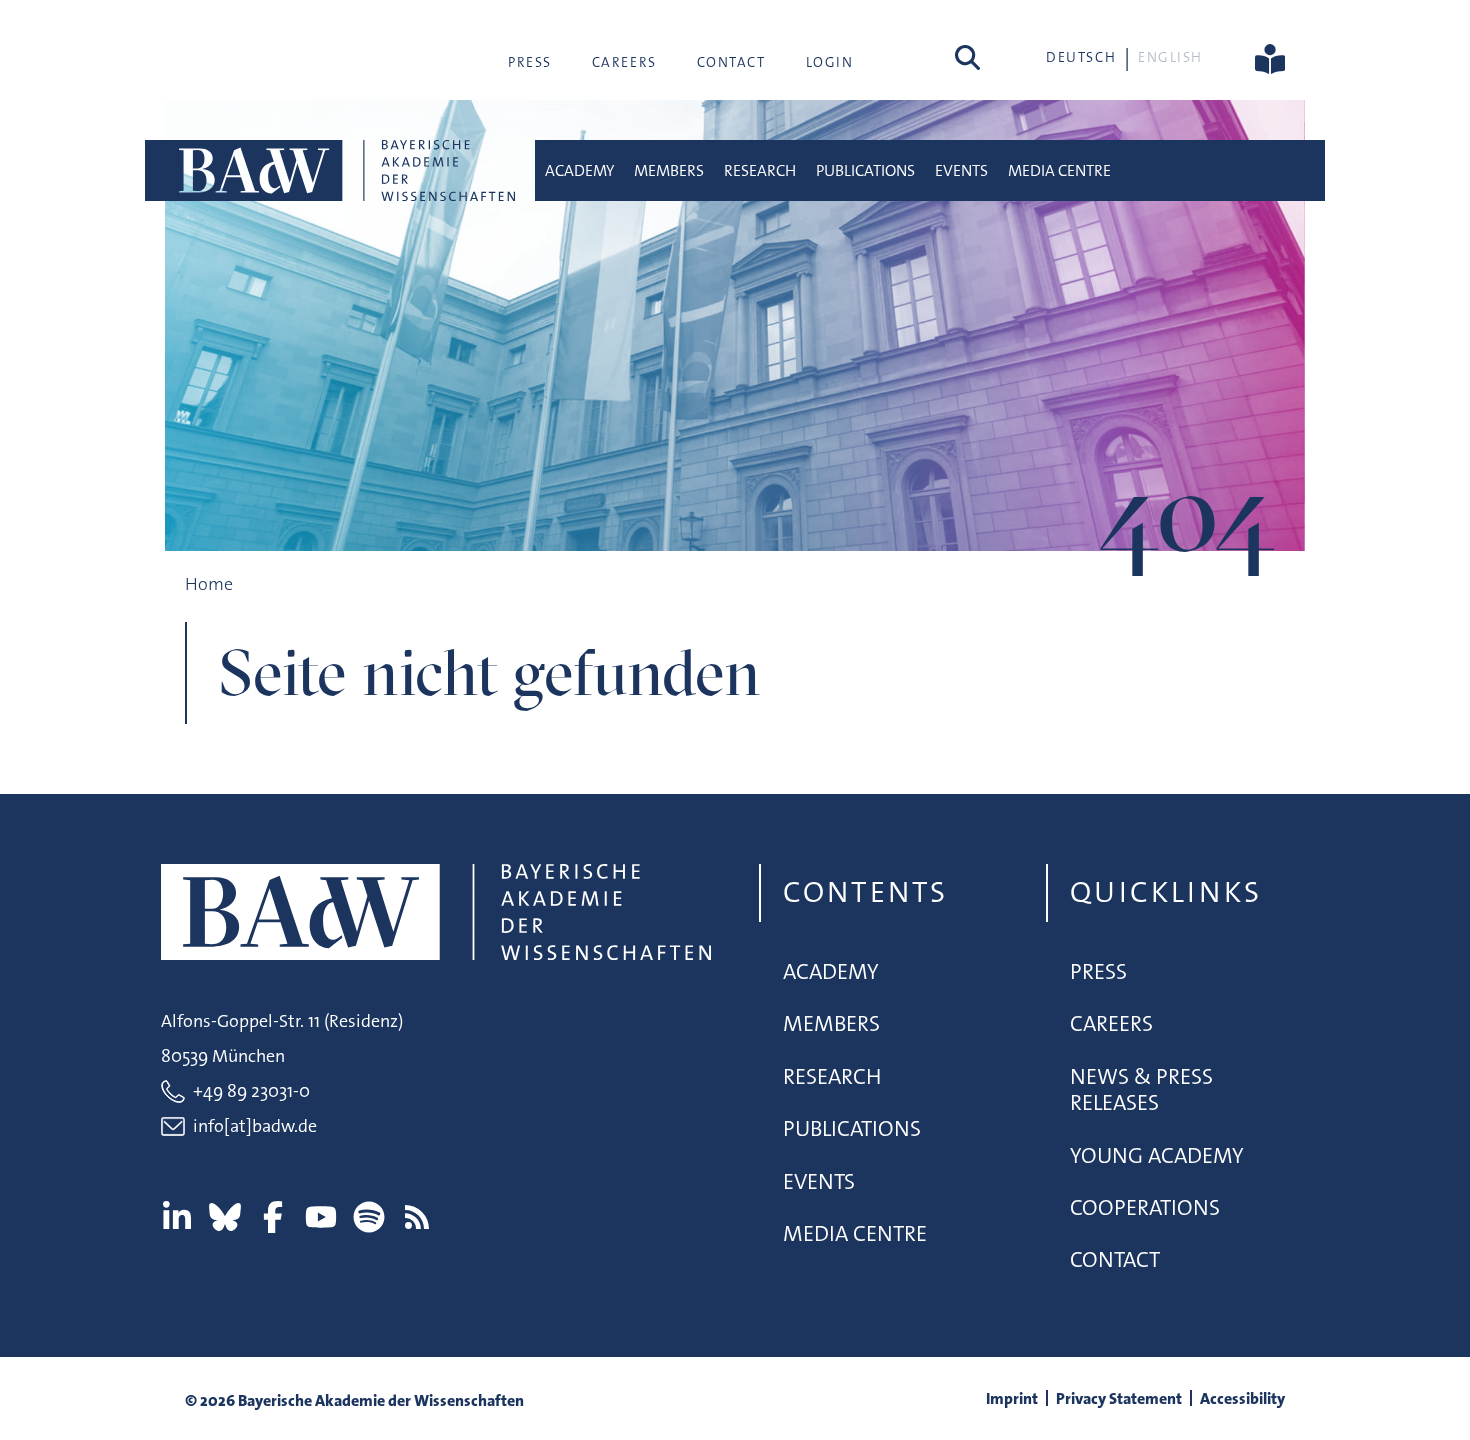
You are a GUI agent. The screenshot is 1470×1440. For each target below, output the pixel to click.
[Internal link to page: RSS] (417, 1217)
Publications (865, 170)
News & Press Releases (1141, 1089)
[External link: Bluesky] (225, 1217)
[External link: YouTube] (321, 1217)
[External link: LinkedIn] (177, 1217)
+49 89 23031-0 (251, 1091)
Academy (579, 170)
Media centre (1059, 170)
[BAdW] (345, 170)
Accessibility (1242, 1398)
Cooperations (1145, 1207)
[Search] (967, 57)
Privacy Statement (1119, 1398)
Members (669, 170)
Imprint (1012, 1398)
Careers (624, 62)
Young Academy (1157, 1155)
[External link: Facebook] (273, 1217)
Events (961, 170)
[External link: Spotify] (369, 1217)
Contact (731, 62)
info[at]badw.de (255, 1126)
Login (830, 62)
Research (760, 170)
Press (530, 62)
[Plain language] (1270, 57)
